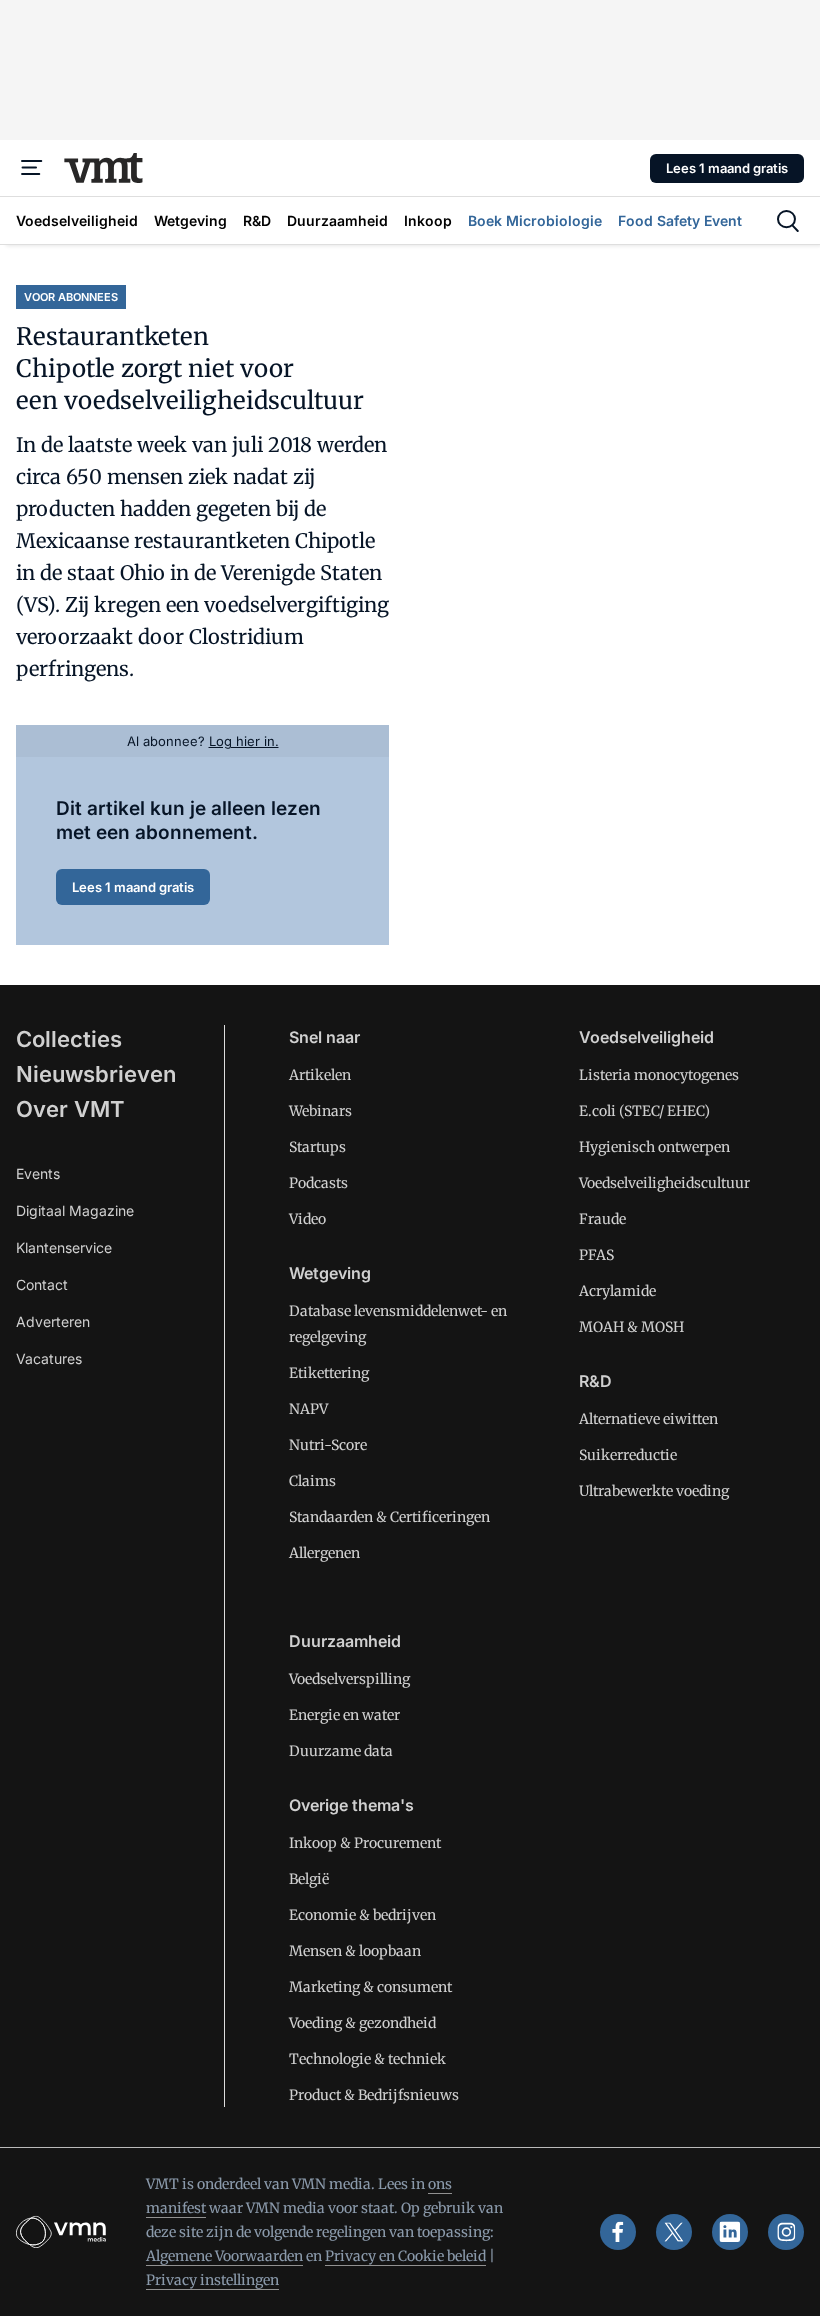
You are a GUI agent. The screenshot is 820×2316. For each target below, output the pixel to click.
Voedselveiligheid (646, 1037)
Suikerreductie (628, 1455)
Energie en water (344, 1715)
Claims (312, 1481)
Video (307, 1219)
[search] (788, 221)
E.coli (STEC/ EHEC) (644, 1111)
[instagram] (786, 2232)
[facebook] (618, 2232)
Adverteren (53, 1321)
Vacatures (49, 1358)
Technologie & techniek (367, 2059)
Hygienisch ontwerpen (654, 1147)
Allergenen (324, 1553)
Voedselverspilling (349, 1679)
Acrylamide (617, 1291)
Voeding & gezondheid (362, 2023)
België (309, 1879)
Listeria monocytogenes (659, 1075)
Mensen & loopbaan (355, 1951)
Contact (42, 1284)
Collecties (69, 1039)
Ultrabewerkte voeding (654, 1491)
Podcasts (318, 1183)
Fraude (602, 1219)
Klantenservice (64, 1247)
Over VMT (70, 1109)
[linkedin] (730, 2232)
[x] (674, 2232)
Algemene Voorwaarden (224, 2256)
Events (38, 1173)
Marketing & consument (370, 1987)
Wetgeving (330, 1273)
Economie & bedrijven (362, 1915)
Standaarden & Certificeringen (389, 1517)
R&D (595, 1381)
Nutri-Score (328, 1445)
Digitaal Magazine (75, 1210)
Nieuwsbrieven (96, 1074)
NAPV (308, 1409)
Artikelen (320, 1075)
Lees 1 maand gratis (727, 168)
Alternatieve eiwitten (648, 1419)
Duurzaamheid (345, 1641)
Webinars (320, 1111)
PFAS (596, 1255)
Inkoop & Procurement (365, 1843)
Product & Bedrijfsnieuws (374, 2095)
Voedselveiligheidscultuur (664, 1183)
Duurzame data (341, 1751)
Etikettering (329, 1373)
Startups (317, 1147)
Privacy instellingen (212, 2280)
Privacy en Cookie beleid (405, 2256)
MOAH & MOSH (631, 1327)
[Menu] (32, 168)
